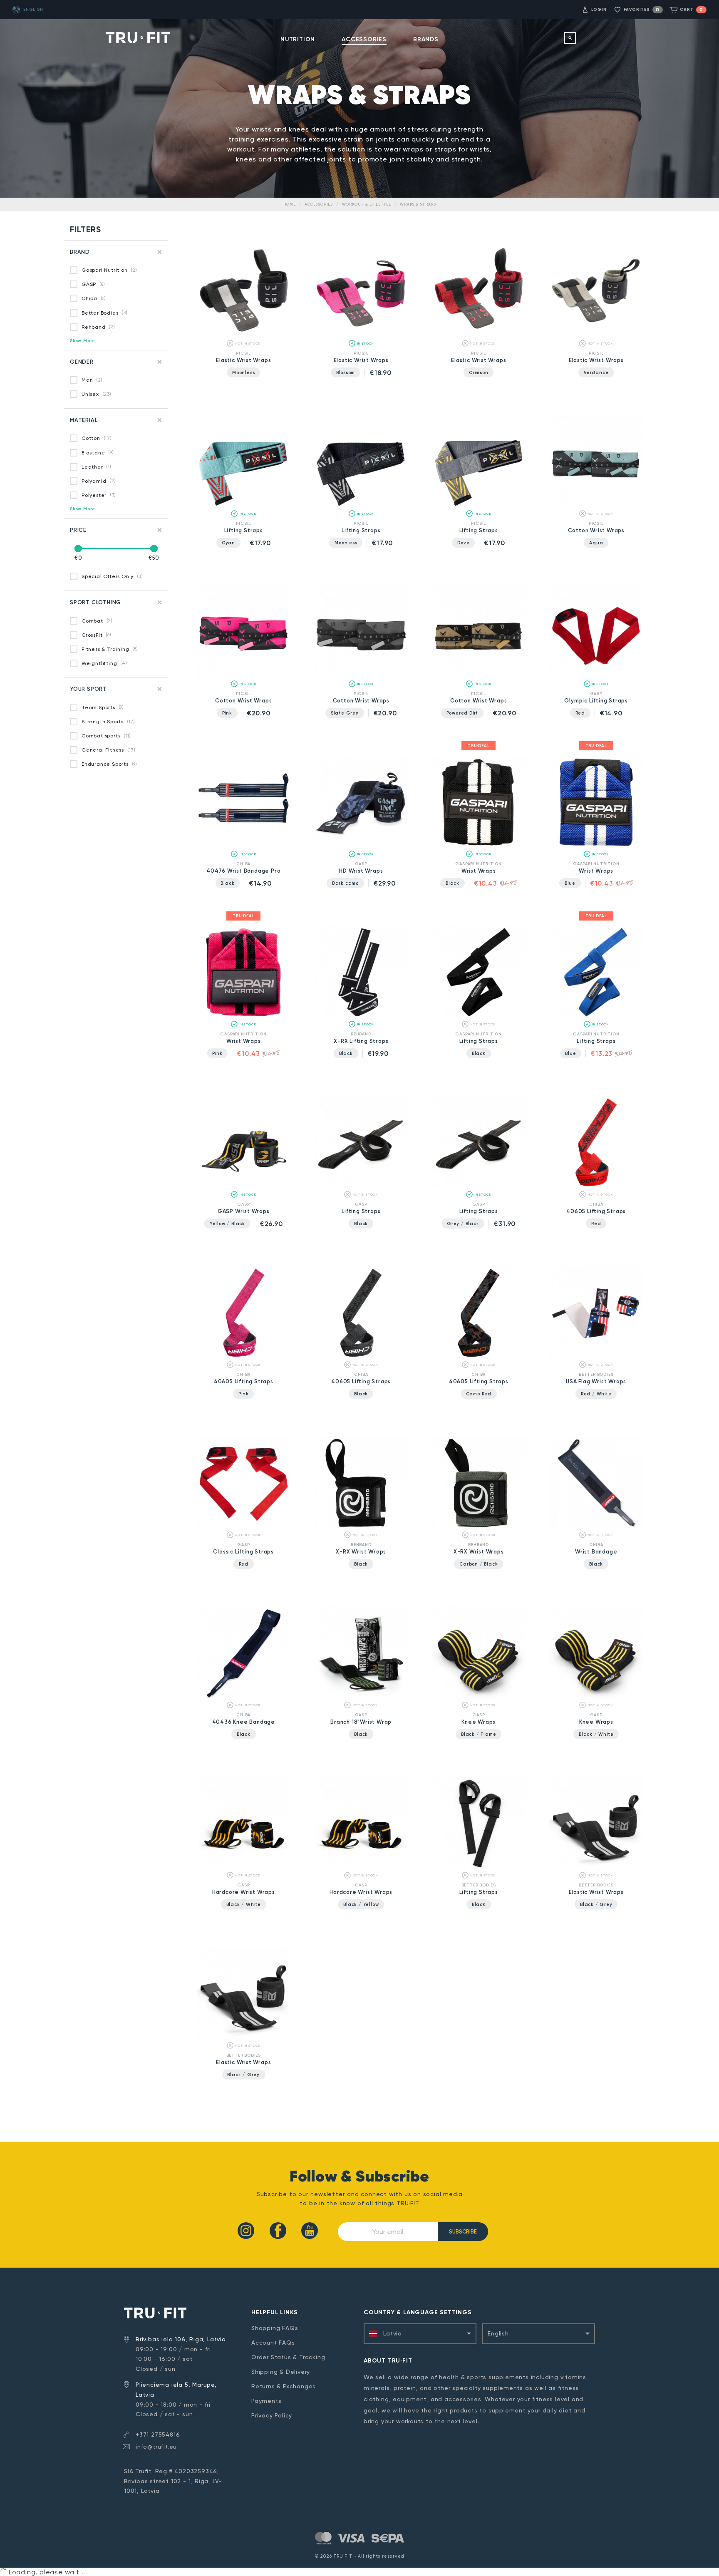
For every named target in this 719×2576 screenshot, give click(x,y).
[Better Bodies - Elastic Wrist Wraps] (596, 1868)
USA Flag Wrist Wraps (596, 1381)
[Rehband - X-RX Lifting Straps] (361, 1017)
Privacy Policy (272, 2415)
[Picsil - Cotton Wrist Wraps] (596, 506)
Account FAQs (273, 2343)
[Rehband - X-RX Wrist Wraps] (361, 1527)
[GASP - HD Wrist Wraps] (361, 847)
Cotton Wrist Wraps (596, 530)
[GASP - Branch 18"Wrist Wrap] (361, 1698)
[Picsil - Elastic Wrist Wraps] (244, 336)
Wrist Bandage (596, 1552)
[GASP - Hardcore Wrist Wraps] (244, 1868)
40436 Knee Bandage (244, 1722)
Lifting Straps (244, 530)
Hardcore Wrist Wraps (244, 1892)
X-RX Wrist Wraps (361, 1552)
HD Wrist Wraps (361, 871)
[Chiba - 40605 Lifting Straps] (596, 1187)
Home (290, 204)
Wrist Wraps (479, 871)
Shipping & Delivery (281, 2372)
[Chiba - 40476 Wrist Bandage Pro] (244, 847)
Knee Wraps (479, 1722)
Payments (266, 2401)
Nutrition (298, 39)
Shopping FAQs (275, 2328)
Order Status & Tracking (288, 2357)
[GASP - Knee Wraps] (479, 1698)
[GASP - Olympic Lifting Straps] (596, 676)
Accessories (364, 39)
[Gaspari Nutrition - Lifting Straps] (479, 1017)
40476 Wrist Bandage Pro (243, 871)
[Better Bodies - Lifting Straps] (479, 1868)
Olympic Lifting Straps (596, 701)
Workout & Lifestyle (367, 204)
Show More (83, 341)
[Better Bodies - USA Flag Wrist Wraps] (596, 1357)
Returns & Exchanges (284, 2386)
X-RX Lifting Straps (361, 1041)
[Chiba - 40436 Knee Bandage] (244, 1698)
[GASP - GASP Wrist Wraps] (244, 1187)
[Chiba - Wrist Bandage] (596, 1527)
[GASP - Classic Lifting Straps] (244, 1527)
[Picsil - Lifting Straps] (244, 506)
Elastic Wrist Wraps (243, 360)
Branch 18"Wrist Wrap (361, 1722)
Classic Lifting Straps (243, 1552)
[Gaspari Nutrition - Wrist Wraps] (479, 847)
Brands (426, 39)
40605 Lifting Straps (596, 1211)
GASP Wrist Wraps (244, 1211)
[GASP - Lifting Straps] (361, 1187)
